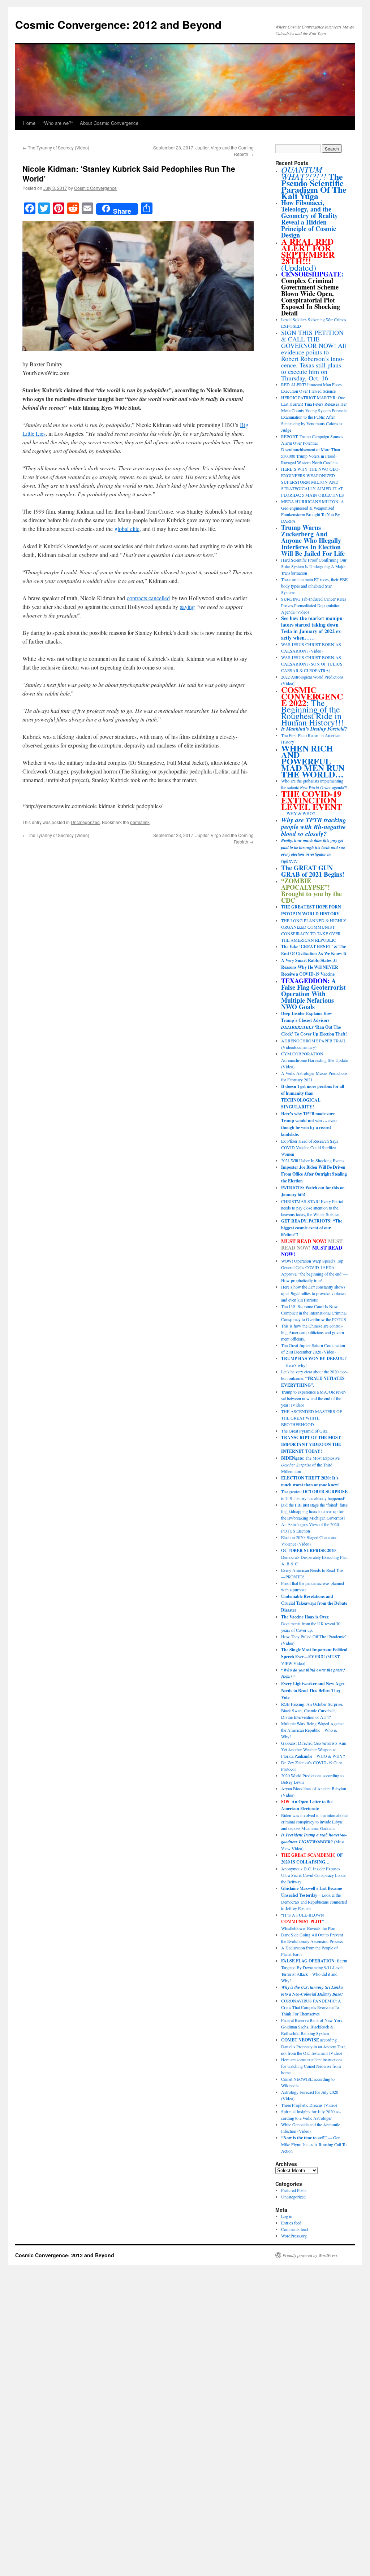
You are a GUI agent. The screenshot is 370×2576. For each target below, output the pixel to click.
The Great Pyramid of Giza (304, 1431)
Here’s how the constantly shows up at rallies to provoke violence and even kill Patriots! (313, 1293)
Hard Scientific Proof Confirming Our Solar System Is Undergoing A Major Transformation (314, 566)
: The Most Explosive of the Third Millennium (310, 1464)
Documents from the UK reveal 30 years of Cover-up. (311, 1623)
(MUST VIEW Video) (314, 1656)
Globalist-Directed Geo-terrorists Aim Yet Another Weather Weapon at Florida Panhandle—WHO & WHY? (314, 1749)
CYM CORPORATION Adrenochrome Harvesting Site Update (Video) (314, 1060)
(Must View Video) (314, 1841)
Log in (287, 2216)
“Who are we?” (58, 123)
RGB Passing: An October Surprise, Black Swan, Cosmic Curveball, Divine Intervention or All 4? (312, 1710)
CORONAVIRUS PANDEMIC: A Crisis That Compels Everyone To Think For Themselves (311, 2007)
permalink (140, 822)
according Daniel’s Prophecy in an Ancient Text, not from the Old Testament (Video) (313, 2046)
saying (187, 607)
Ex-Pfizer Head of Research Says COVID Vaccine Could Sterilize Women (310, 1147)
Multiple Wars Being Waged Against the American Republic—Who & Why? (312, 1730)
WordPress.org (294, 2236)
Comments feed (294, 2229)
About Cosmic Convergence (109, 123)
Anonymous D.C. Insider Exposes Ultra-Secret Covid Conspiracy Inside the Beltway (313, 1875)
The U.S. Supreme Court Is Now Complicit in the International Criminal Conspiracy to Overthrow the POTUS (314, 1313)
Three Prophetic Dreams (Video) (309, 2105)
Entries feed (291, 2223)
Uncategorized (85, 822)
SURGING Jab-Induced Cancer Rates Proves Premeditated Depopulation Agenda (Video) (314, 605)
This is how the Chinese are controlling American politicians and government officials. (313, 1332)
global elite (127, 529)
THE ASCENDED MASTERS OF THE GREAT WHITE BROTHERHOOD (312, 1418)
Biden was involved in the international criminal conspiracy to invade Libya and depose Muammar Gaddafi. (314, 1822)
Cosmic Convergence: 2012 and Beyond (118, 24)
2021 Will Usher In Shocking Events (313, 1160)
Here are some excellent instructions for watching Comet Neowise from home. (312, 2066)
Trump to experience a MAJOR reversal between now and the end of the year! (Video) (314, 1398)
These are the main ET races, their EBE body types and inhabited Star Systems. (314, 586)
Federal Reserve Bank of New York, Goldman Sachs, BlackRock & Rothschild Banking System (312, 2027)
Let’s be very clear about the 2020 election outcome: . (314, 1378)
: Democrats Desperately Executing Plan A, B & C (314, 1557)
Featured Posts (294, 2190)
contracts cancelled (148, 598)
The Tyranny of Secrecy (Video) (56, 147)
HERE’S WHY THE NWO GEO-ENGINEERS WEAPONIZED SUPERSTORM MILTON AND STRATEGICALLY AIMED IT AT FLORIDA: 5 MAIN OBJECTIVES (313, 482)
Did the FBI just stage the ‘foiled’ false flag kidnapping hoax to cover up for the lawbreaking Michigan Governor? (314, 1511)
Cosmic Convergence (95, 188)
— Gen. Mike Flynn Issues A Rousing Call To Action (314, 2144)
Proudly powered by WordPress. (311, 2255)
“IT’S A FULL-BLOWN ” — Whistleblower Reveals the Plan (308, 1921)
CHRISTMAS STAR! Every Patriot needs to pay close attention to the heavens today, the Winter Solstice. (312, 1208)
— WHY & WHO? (312, 803)
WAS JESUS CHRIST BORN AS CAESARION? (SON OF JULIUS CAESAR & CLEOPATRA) (312, 664)
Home (29, 123)
